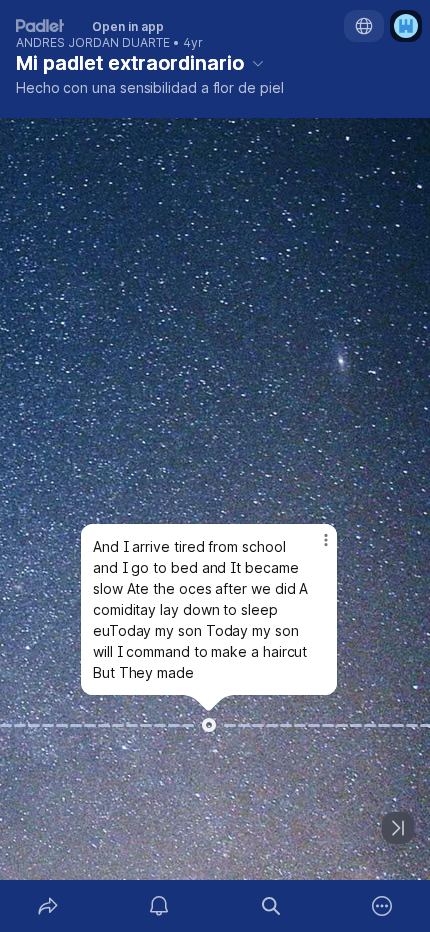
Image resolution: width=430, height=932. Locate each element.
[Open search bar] (271, 906)
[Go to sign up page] (406, 26)
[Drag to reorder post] (209, 725)
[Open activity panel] (160, 906)
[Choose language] (364, 26)
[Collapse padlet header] (258, 63)
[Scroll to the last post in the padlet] (398, 828)
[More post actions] (313, 548)
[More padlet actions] (383, 906)
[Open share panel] (48, 906)
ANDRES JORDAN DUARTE (93, 43)
